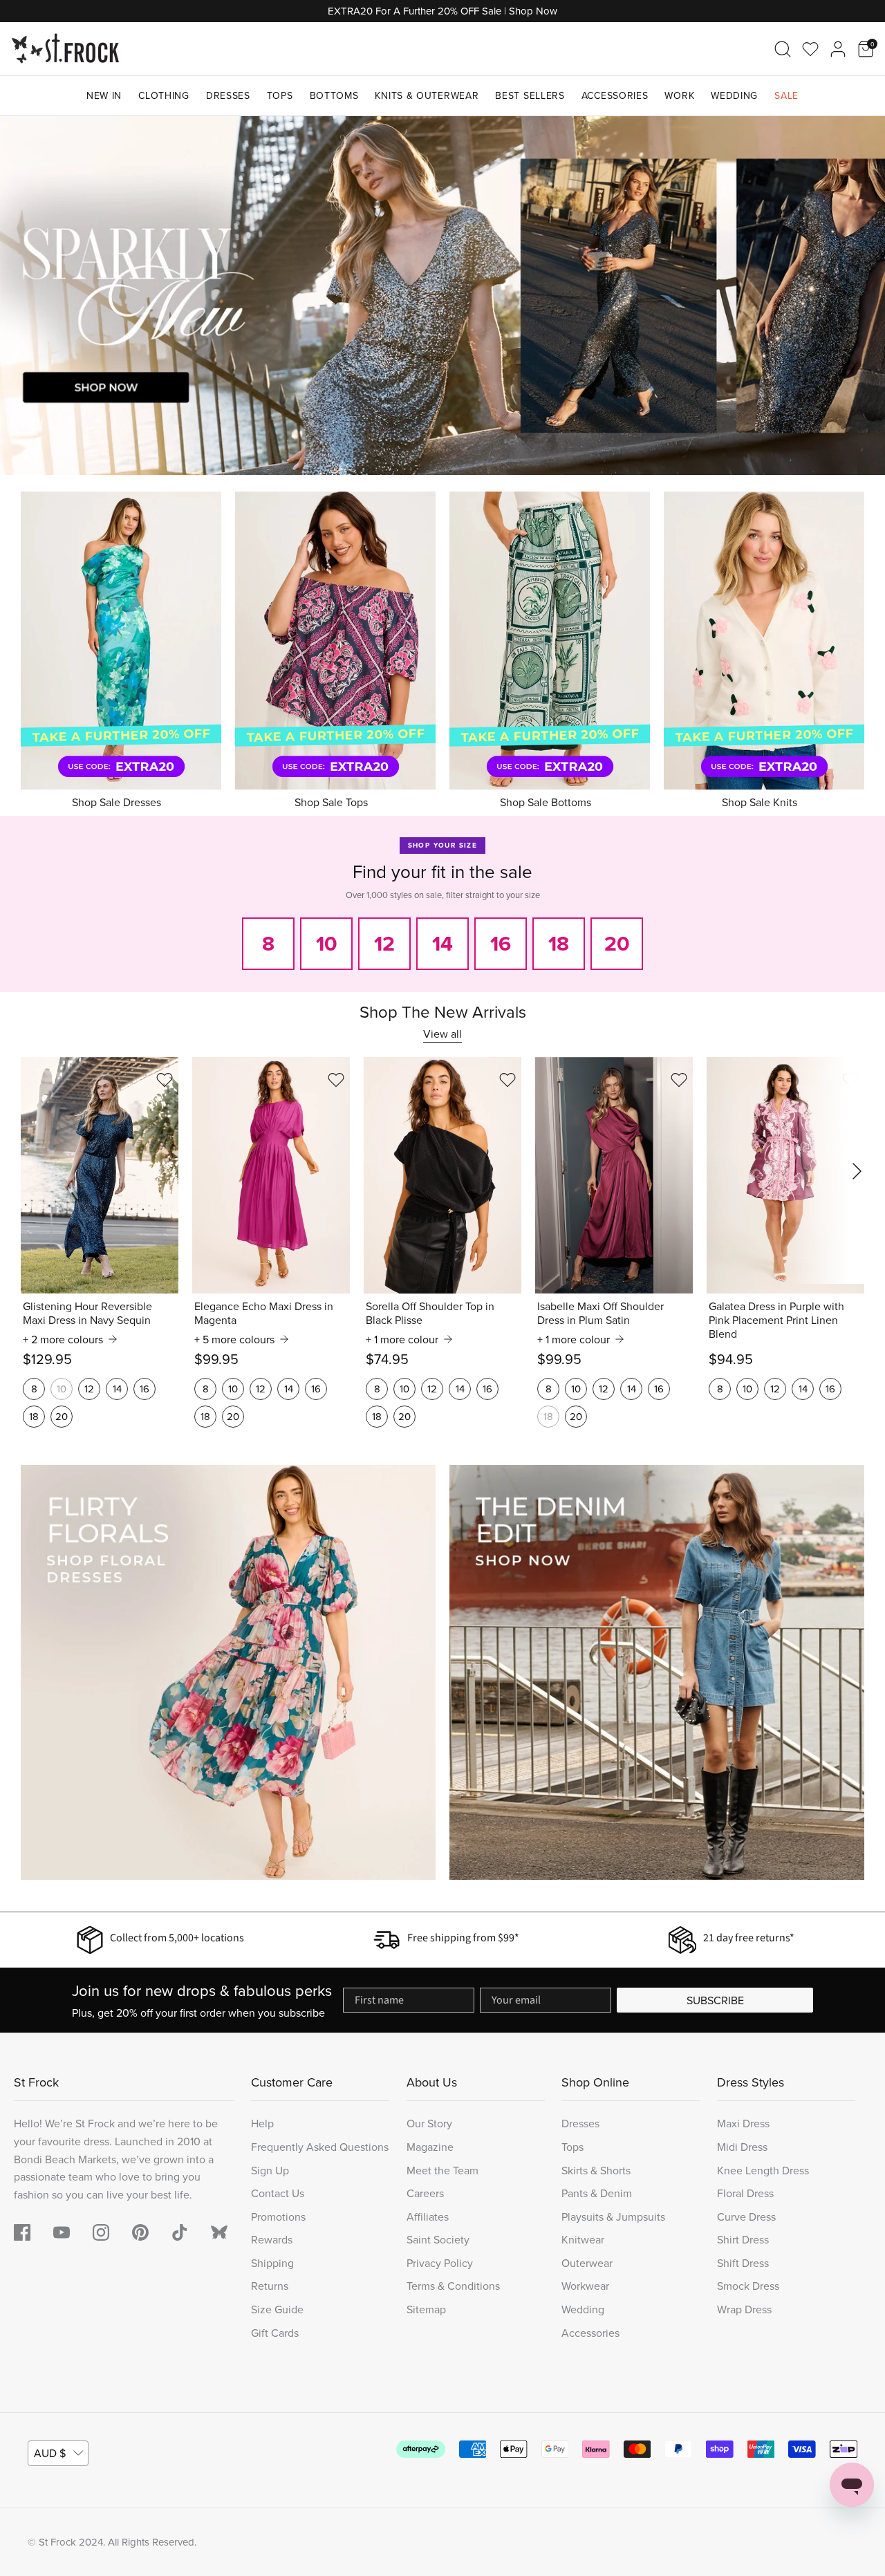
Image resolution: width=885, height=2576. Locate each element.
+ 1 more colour (402, 1339)
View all (442, 1034)
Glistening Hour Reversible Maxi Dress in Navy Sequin (87, 1313)
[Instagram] (101, 2232)
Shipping (272, 2263)
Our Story (429, 2123)
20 (62, 1416)
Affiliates (428, 2216)
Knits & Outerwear (427, 95)
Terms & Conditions (453, 2286)
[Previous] (28, 295)
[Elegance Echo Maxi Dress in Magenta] (271, 1175)
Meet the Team (442, 2170)
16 (145, 1389)
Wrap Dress (744, 2309)
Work (679, 95)
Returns (270, 2286)
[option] (442, 296)
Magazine (430, 2147)
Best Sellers (530, 95)
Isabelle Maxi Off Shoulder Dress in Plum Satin (600, 1313)
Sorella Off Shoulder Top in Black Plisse (430, 1313)
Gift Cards (275, 2333)
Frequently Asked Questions (320, 2147)
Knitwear (583, 2239)
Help (262, 2123)
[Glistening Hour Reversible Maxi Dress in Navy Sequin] (100, 1175)
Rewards (272, 2239)
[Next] (857, 295)
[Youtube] (62, 2232)
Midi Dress (742, 2147)
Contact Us (278, 2193)
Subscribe (715, 2000)
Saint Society (438, 2239)
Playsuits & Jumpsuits (613, 2216)
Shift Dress (743, 2263)
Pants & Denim (597, 2193)
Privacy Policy (440, 2263)
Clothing (164, 95)
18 (34, 1416)
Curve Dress (746, 2216)
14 (117, 1389)
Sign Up (270, 2170)
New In (104, 95)
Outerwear (587, 2263)
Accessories (615, 95)
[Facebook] (22, 2232)
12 (89, 1389)
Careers (425, 2193)
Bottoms (334, 95)
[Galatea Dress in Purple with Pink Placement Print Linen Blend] (785, 1175)
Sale (786, 95)
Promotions (278, 2216)
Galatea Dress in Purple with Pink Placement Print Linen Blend (776, 1320)
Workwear (585, 2286)
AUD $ (50, 2453)
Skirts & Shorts (596, 2170)
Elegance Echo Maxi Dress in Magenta (264, 1313)
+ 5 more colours (234, 1339)
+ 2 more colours (63, 1339)
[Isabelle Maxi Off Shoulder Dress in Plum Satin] (614, 1175)
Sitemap (426, 2309)
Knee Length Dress (763, 2170)
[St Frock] (65, 49)
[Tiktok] (180, 2232)
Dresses (228, 95)
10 (62, 1389)
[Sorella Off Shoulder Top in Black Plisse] (442, 1175)
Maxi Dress (743, 2123)
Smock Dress (748, 2286)
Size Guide (277, 2309)
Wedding (734, 95)
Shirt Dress (743, 2239)
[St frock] (219, 2232)
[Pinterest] (140, 2232)
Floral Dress (745, 2193)
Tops (280, 95)
